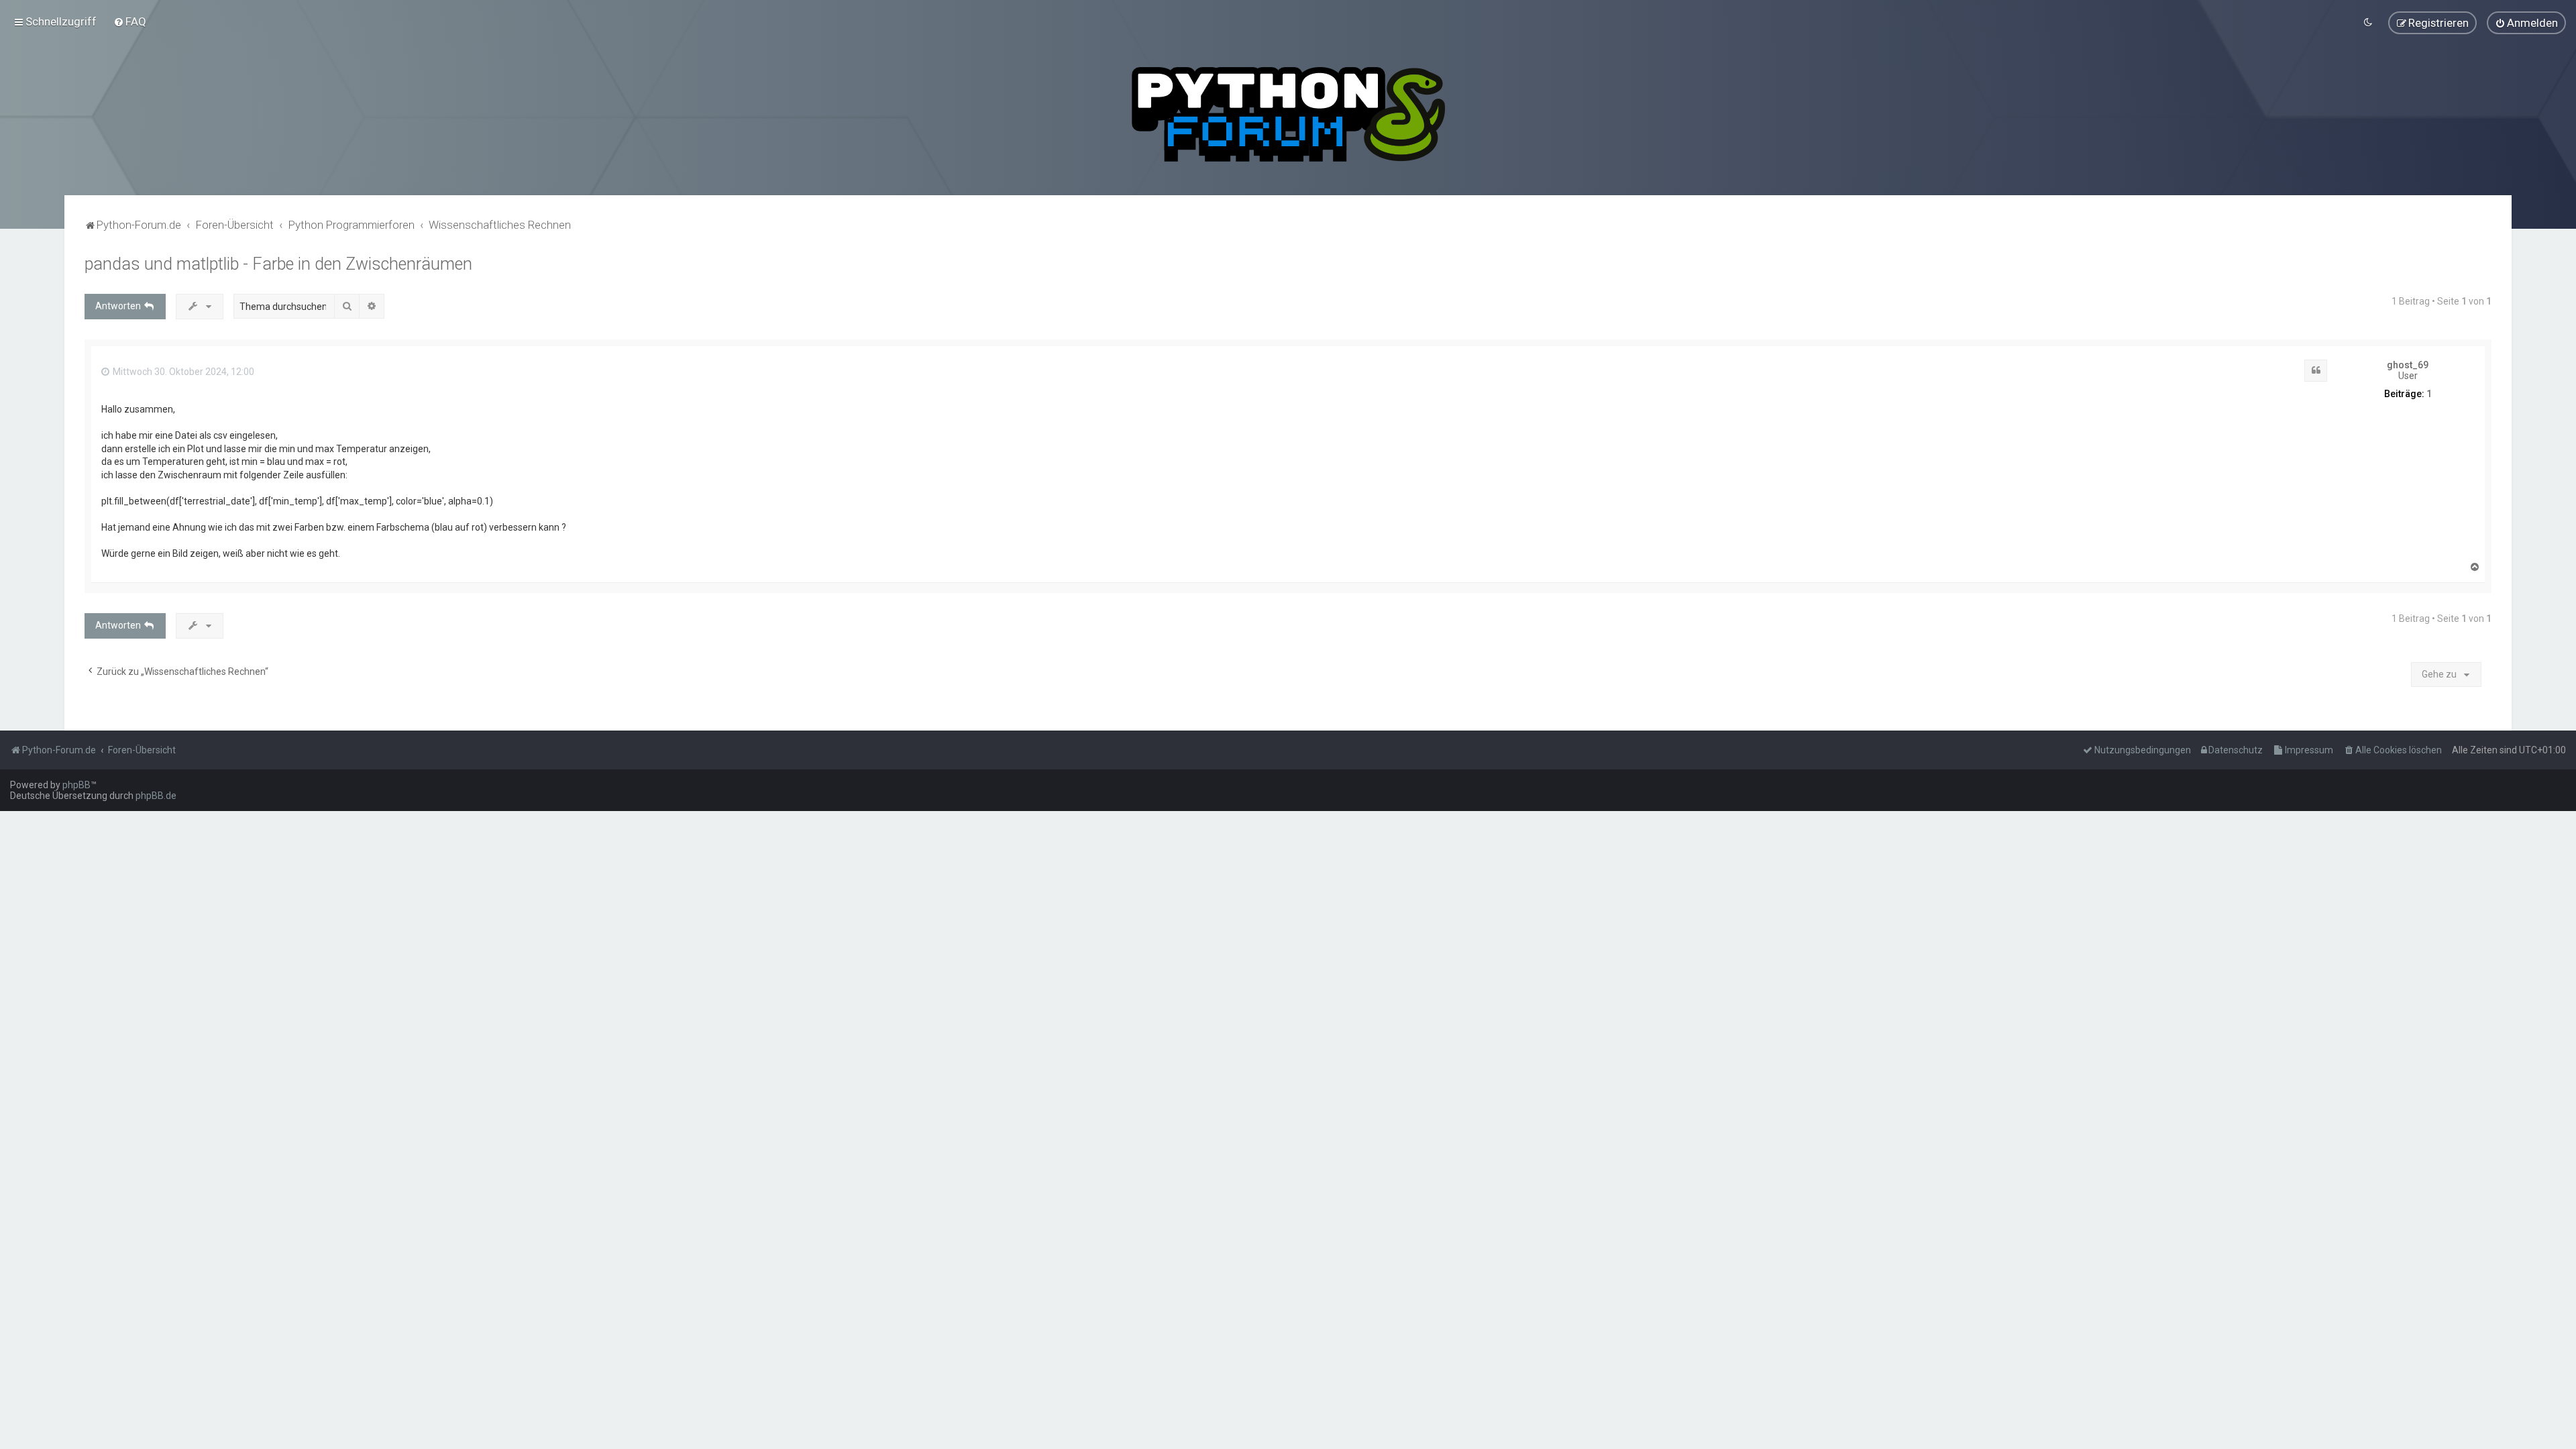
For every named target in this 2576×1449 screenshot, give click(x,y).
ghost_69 (2408, 365)
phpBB (76, 785)
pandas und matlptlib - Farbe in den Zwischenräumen (278, 264)
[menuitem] (130, 21)
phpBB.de (156, 796)
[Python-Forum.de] (1288, 114)
